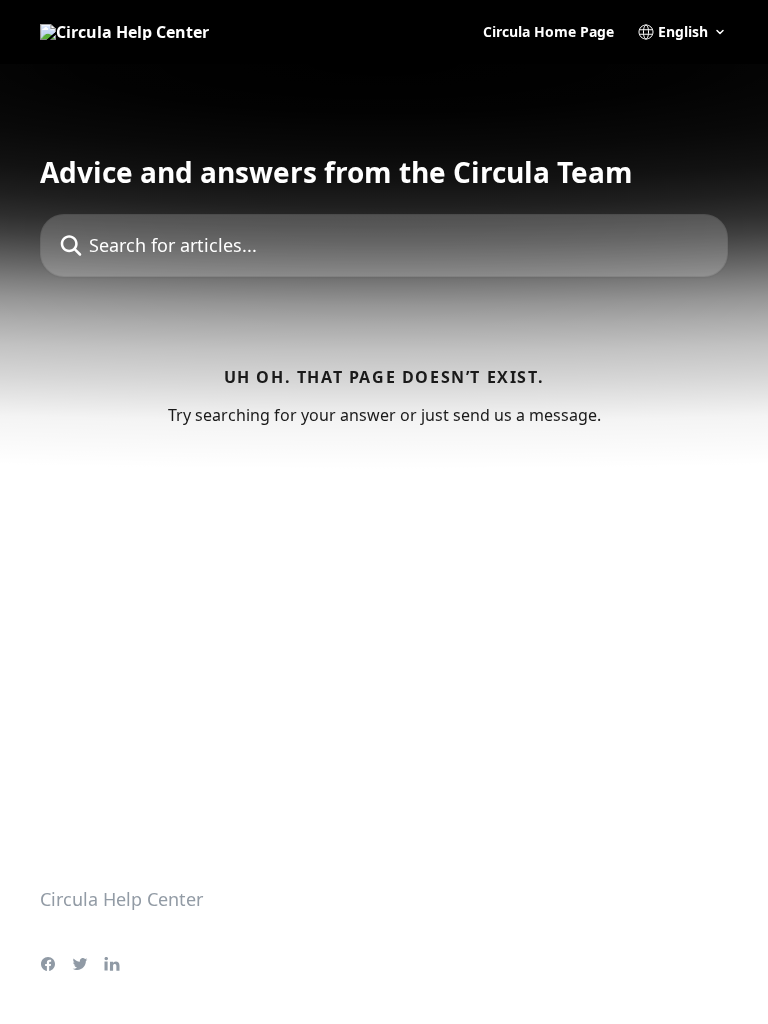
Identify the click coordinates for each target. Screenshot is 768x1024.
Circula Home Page (548, 32)
